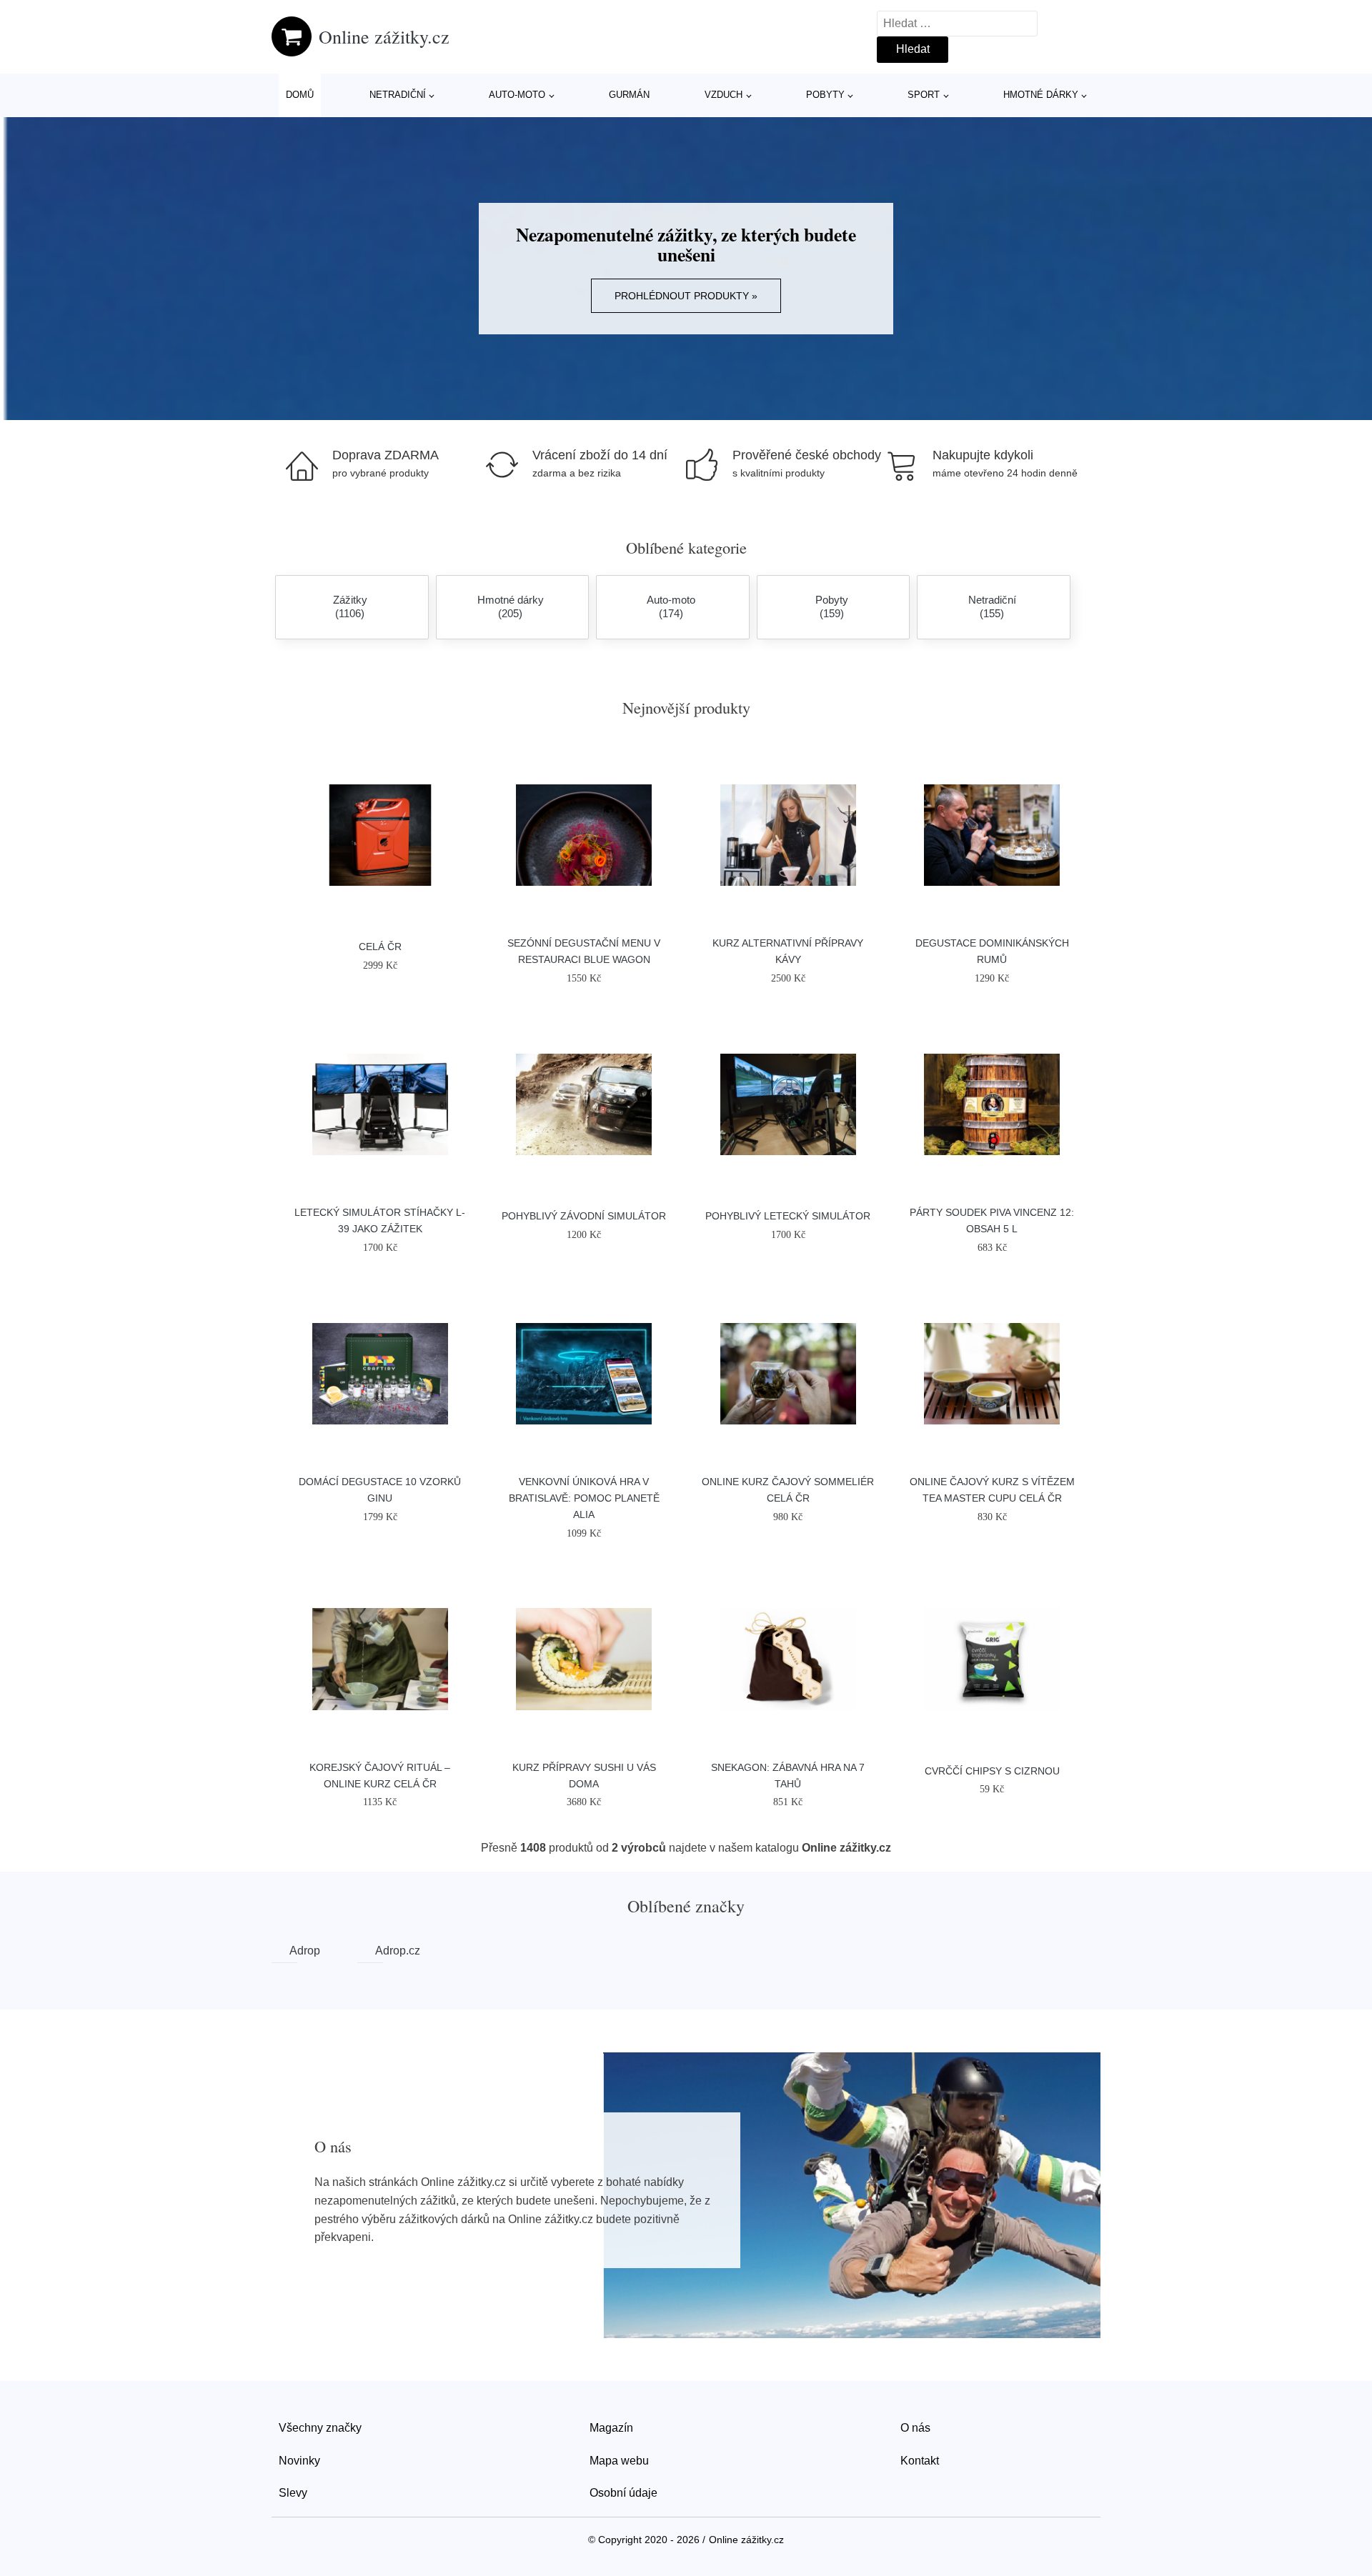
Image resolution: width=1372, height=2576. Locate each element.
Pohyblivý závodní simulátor (584, 1216)
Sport (924, 95)
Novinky (299, 2461)
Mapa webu (619, 2461)
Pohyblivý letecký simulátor (788, 1216)
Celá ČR (380, 947)
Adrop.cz (379, 1951)
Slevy (293, 2493)
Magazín (611, 2428)
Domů (300, 95)
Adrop (293, 1951)
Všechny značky (320, 2428)
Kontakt (920, 2461)
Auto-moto (517, 95)
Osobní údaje (623, 2493)
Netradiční (398, 95)
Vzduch (724, 95)
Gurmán (629, 95)
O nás (915, 2428)
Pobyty (825, 95)
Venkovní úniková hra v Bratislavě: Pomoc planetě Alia (584, 1498)
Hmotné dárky (1041, 95)
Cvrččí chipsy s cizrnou (992, 1771)
